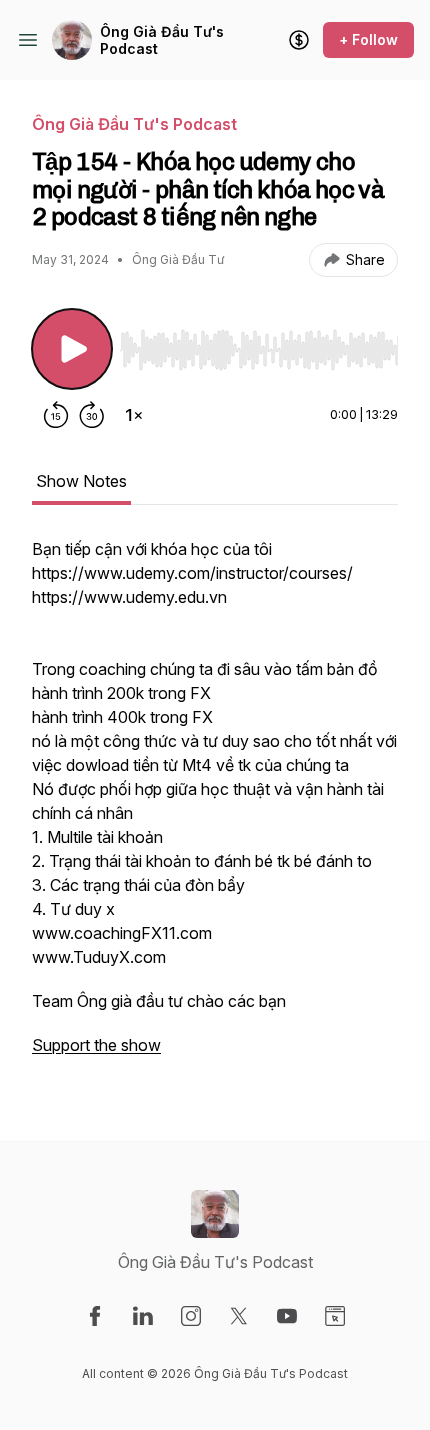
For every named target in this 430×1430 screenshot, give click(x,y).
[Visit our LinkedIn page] (143, 1316)
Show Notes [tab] (81, 481)
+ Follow (368, 39)
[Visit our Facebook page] (95, 1316)
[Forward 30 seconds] (92, 415)
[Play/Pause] (72, 349)
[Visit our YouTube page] (287, 1316)
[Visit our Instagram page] (191, 1316)
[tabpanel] (215, 807)
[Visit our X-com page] (239, 1316)
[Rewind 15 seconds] (56, 415)
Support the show (96, 1045)
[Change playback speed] (134, 415)
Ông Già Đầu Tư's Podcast (162, 40)
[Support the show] (299, 40)
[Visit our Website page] (335, 1316)
